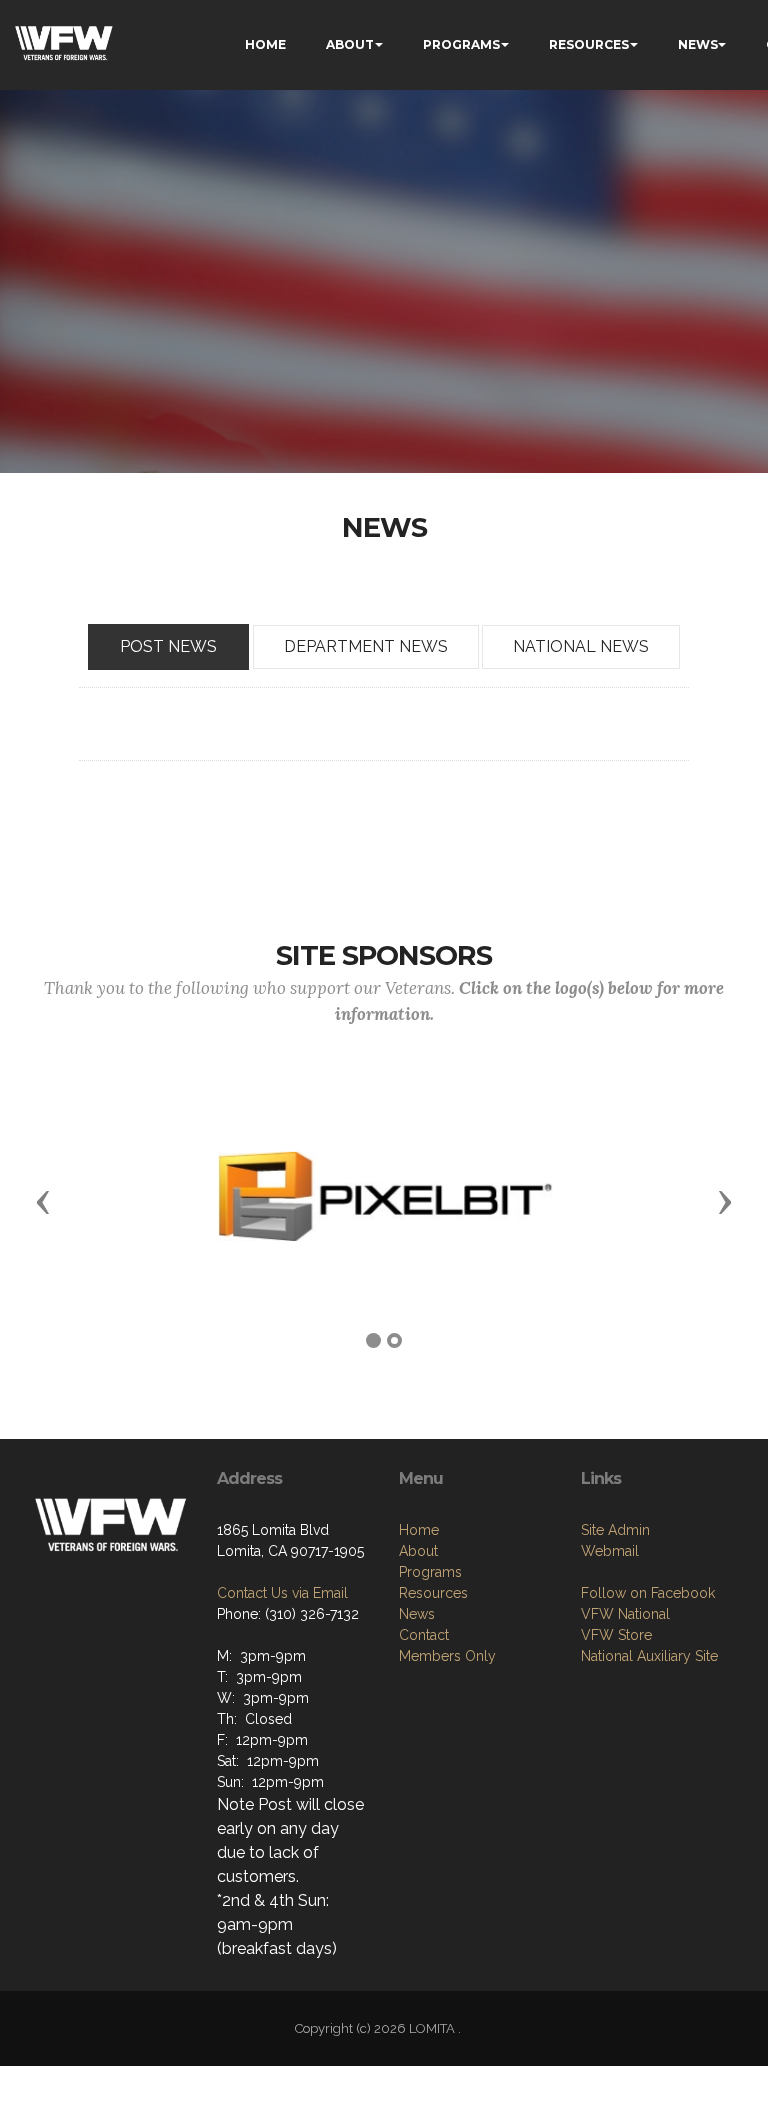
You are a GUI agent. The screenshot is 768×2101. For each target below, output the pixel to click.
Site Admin (615, 1530)
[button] (43, 1201)
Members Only (447, 1656)
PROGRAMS (461, 44)
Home (419, 1530)
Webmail (610, 1551)
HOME (265, 44)
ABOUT (350, 44)
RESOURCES (589, 44)
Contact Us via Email (282, 1593)
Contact (424, 1635)
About (418, 1551)
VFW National (625, 1614)
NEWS (698, 44)
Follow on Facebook (648, 1593)
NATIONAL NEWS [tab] (581, 646)
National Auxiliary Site (649, 1656)
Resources (433, 1593)
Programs (430, 1572)
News (417, 1614)
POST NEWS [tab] (168, 646)
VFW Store (616, 1635)
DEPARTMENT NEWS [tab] (366, 646)
